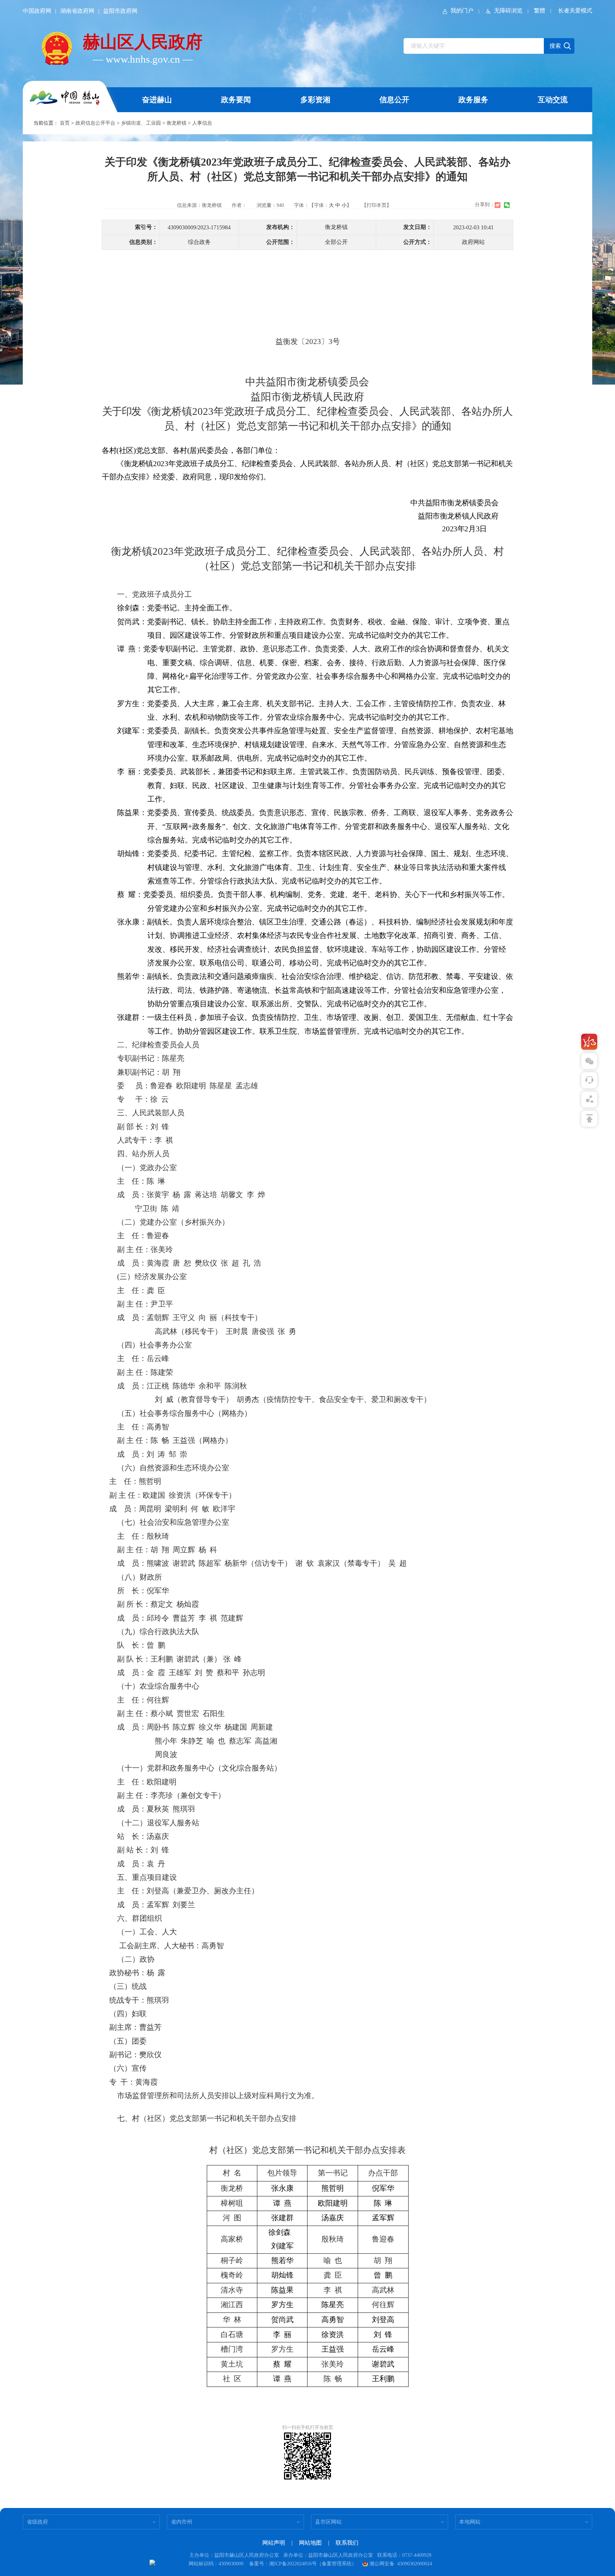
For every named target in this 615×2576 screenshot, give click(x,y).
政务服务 (473, 100)
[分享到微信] (507, 205)
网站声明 (274, 2543)
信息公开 (394, 100)
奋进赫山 (157, 100)
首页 (65, 123)
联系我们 (347, 2543)
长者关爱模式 (575, 11)
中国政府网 (37, 11)
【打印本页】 (377, 205)
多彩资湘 (315, 100)
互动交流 (553, 100)
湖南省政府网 (77, 11)
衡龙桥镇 (177, 123)
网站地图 (310, 2543)
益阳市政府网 (120, 11)
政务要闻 (236, 100)
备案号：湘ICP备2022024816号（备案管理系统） (303, 2564)
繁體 (540, 11)
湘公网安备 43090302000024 (401, 2564)
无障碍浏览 (508, 11)
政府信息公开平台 (95, 123)
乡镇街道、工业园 (141, 123)
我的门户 (462, 11)
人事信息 (202, 123)
